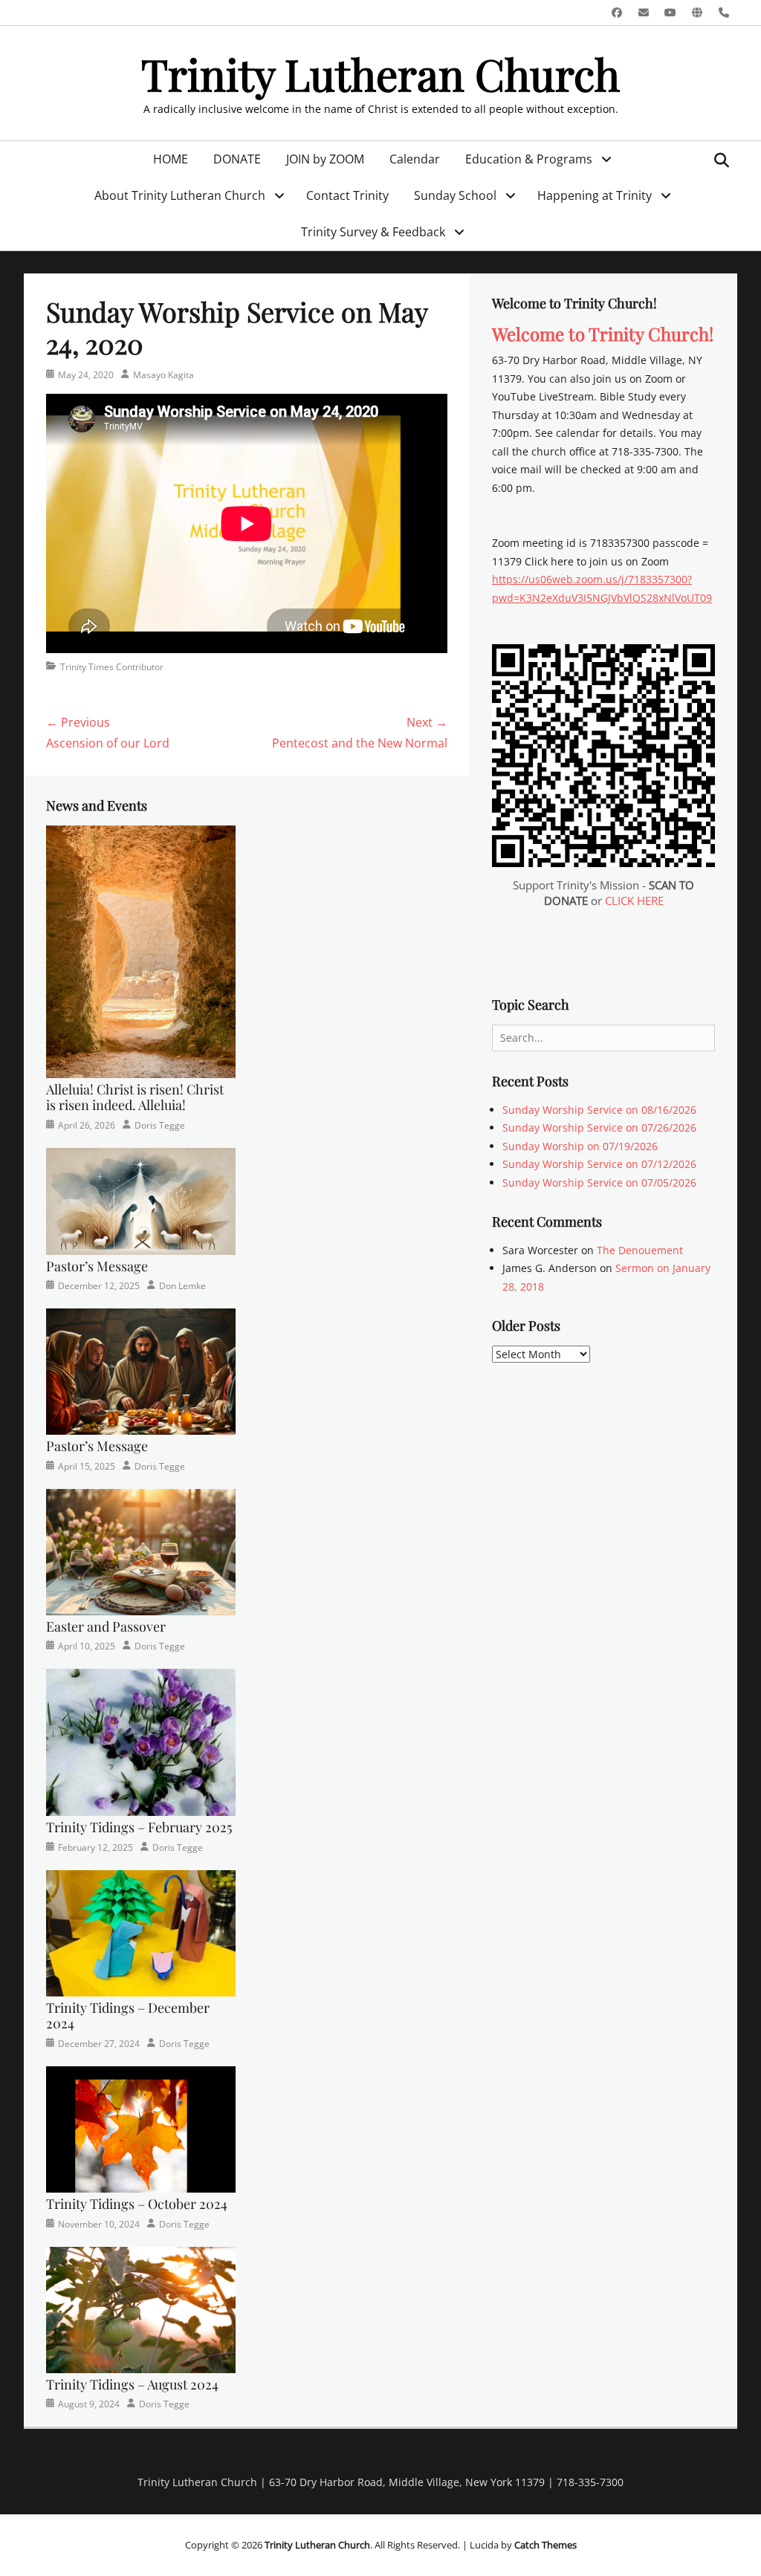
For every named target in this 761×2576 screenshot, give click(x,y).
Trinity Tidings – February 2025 (139, 1827)
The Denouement (640, 1250)
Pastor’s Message (97, 1266)
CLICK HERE (634, 901)
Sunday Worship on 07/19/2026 (580, 1146)
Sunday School (455, 195)
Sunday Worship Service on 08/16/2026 (599, 1110)
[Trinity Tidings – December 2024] (141, 1931)
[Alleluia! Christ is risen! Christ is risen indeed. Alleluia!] (141, 951)
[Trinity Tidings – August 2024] (141, 2309)
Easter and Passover (106, 1626)
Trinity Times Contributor (112, 667)
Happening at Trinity (595, 195)
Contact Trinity (347, 195)
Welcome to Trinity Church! (603, 334)
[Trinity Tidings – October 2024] (141, 2128)
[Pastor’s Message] (141, 1200)
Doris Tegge (160, 1125)
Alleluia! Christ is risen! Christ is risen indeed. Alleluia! (135, 1097)
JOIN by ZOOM (325, 159)
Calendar (415, 159)
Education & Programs (529, 159)
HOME (171, 159)
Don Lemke (182, 1286)
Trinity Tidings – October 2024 (137, 2204)
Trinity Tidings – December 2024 (128, 2016)
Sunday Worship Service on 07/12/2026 (599, 1164)
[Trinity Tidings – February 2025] (141, 1741)
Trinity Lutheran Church (380, 74)
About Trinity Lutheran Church (180, 195)
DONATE (237, 159)
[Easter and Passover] (141, 1550)
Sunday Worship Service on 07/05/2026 (599, 1182)
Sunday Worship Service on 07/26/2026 (599, 1128)
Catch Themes (545, 2545)
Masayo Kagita (163, 375)
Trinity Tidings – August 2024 (132, 2384)
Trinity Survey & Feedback (373, 232)
